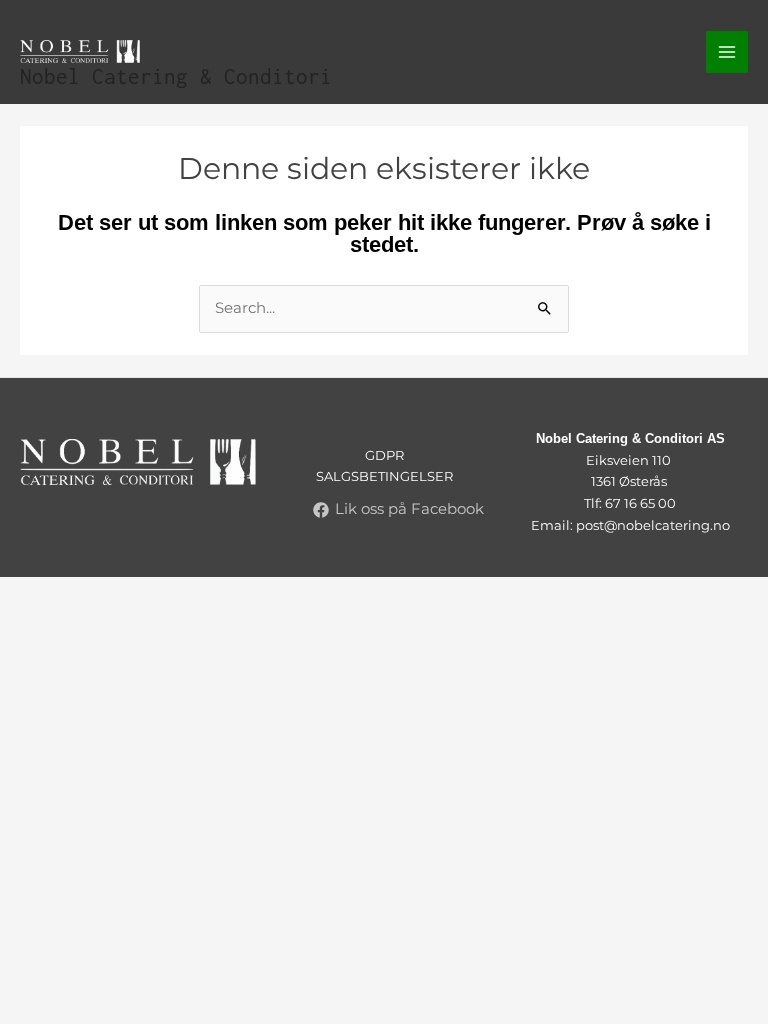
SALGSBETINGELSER (384, 476)
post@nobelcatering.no (653, 525)
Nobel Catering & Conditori (176, 76)
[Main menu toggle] (727, 52)
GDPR (384, 455)
